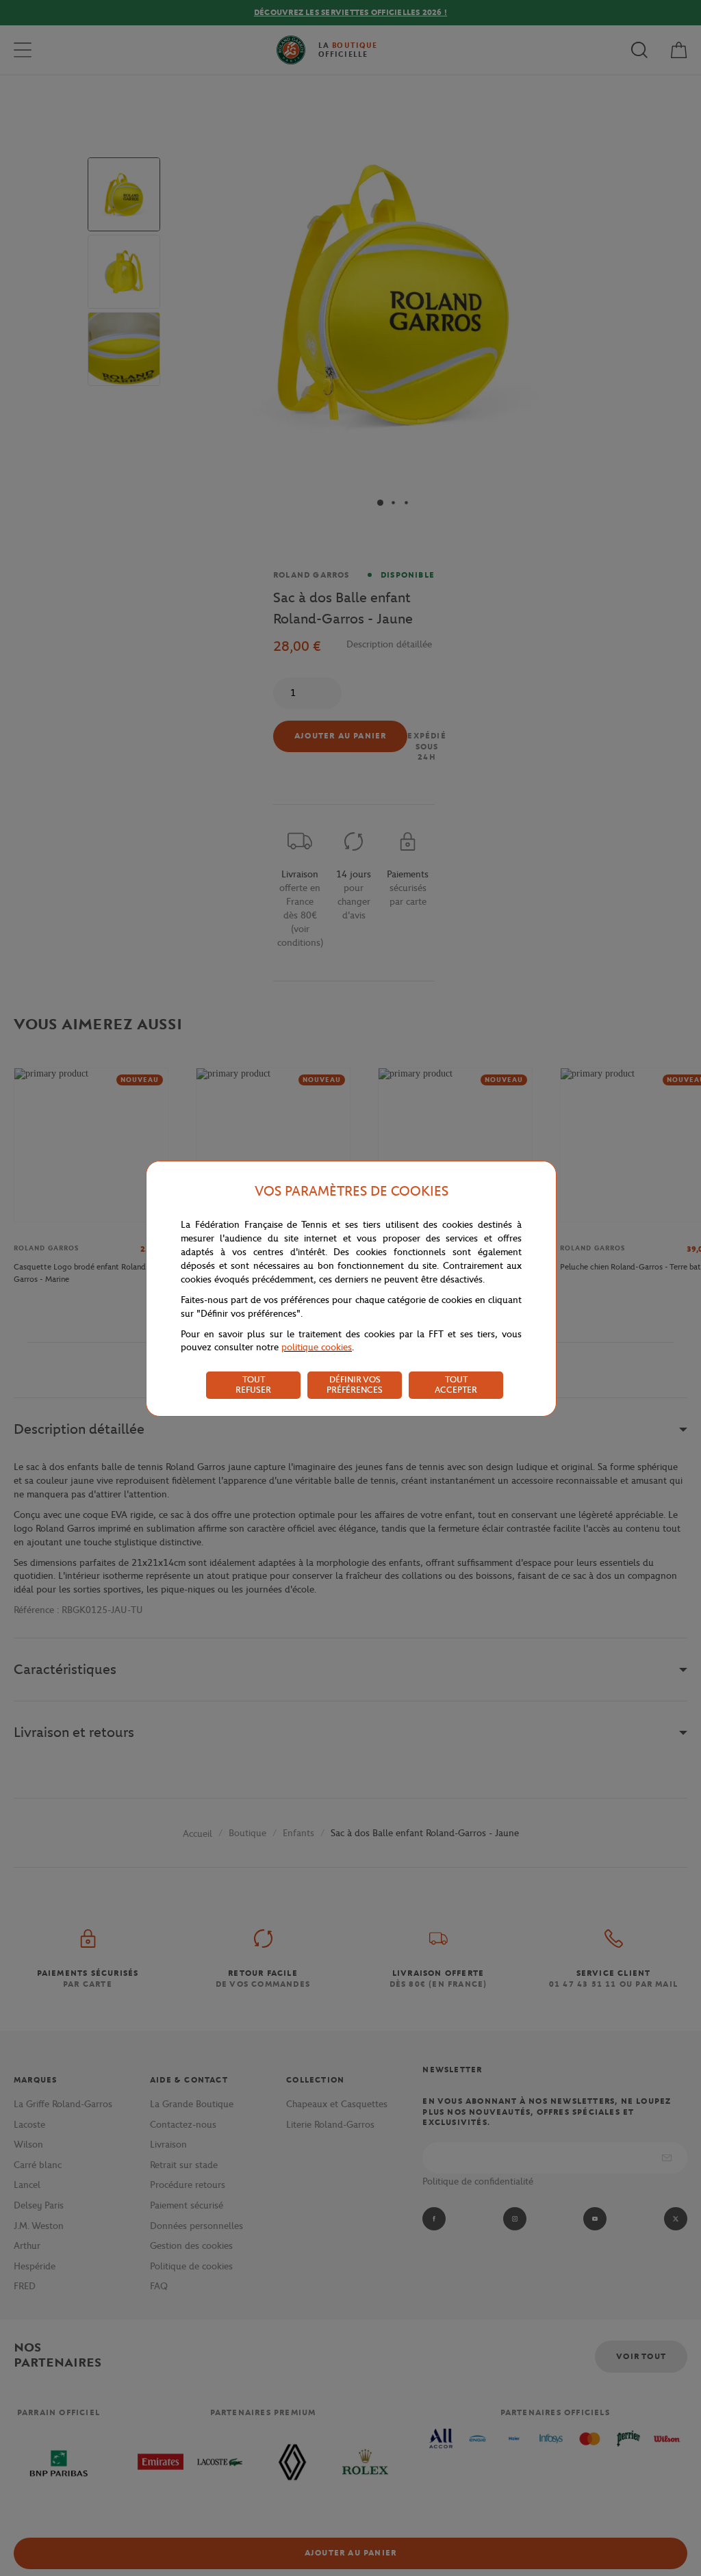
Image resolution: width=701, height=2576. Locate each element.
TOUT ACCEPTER (456, 1384)
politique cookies (317, 1347)
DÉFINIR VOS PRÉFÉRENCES (355, 1384)
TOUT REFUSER (253, 1384)
